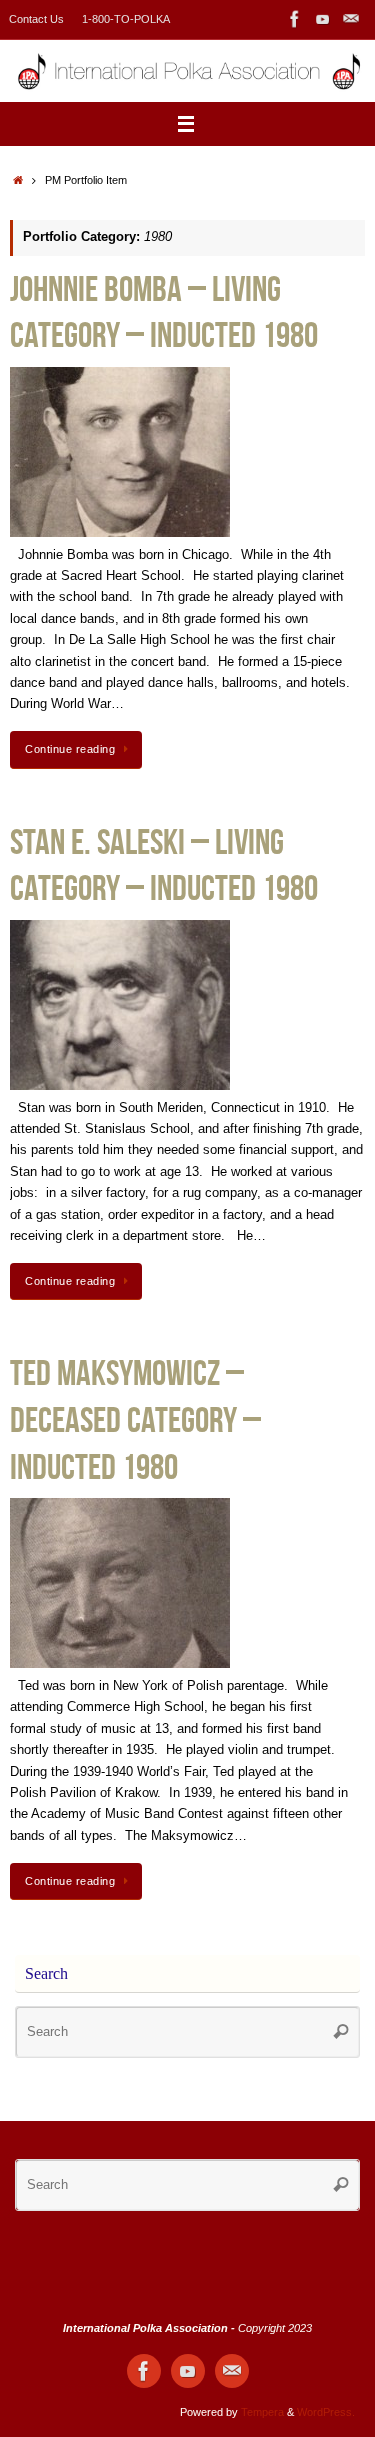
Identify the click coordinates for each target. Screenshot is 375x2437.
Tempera (262, 2412)
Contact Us (36, 19)
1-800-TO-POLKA (126, 19)
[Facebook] (295, 19)
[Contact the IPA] (351, 19)
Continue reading (70, 749)
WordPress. (326, 2412)
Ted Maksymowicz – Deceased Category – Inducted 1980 (135, 1419)
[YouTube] (323, 19)
